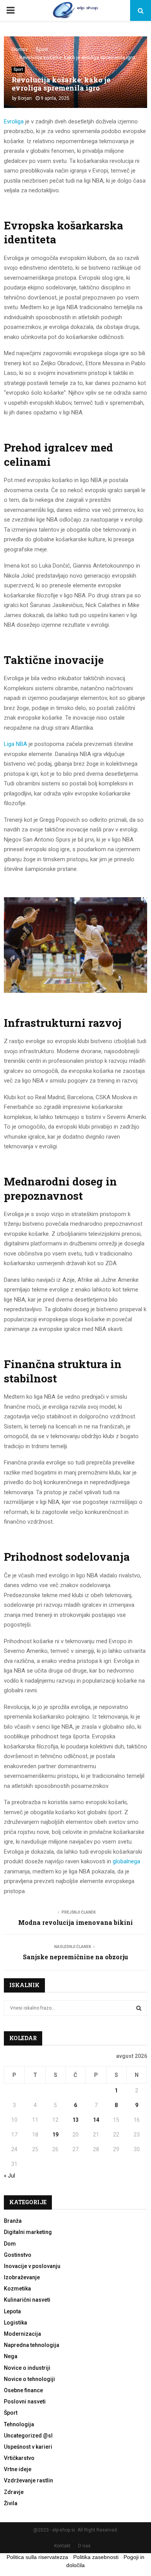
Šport (18, 69)
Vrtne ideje (18, 2469)
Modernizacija (22, 2334)
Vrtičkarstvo (19, 2458)
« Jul (9, 2176)
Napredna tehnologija (32, 2345)
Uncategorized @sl (28, 2436)
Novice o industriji (27, 2368)
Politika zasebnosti (96, 2557)
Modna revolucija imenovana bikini (75, 1922)
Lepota (12, 2311)
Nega (11, 2356)
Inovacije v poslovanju (32, 2266)
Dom (10, 2244)
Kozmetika (17, 2289)
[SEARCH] (139, 2008)
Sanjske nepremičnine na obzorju (75, 1957)
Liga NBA (15, 744)
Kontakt (62, 2546)
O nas (84, 2546)
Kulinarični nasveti (27, 2300)
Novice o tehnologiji (29, 2379)
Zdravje (14, 2492)
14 (96, 2120)
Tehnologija (19, 2424)
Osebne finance (23, 2390)
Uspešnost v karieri (28, 2447)
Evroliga (14, 121)
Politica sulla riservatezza (37, 2557)
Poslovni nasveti (25, 2402)
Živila (11, 2503)
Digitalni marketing (28, 2232)
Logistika (15, 2323)
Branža (13, 2221)
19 (55, 2135)
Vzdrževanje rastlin (28, 2480)
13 (75, 2120)
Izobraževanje (22, 2277)
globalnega (126, 1861)
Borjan (25, 98)
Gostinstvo (18, 2255)
